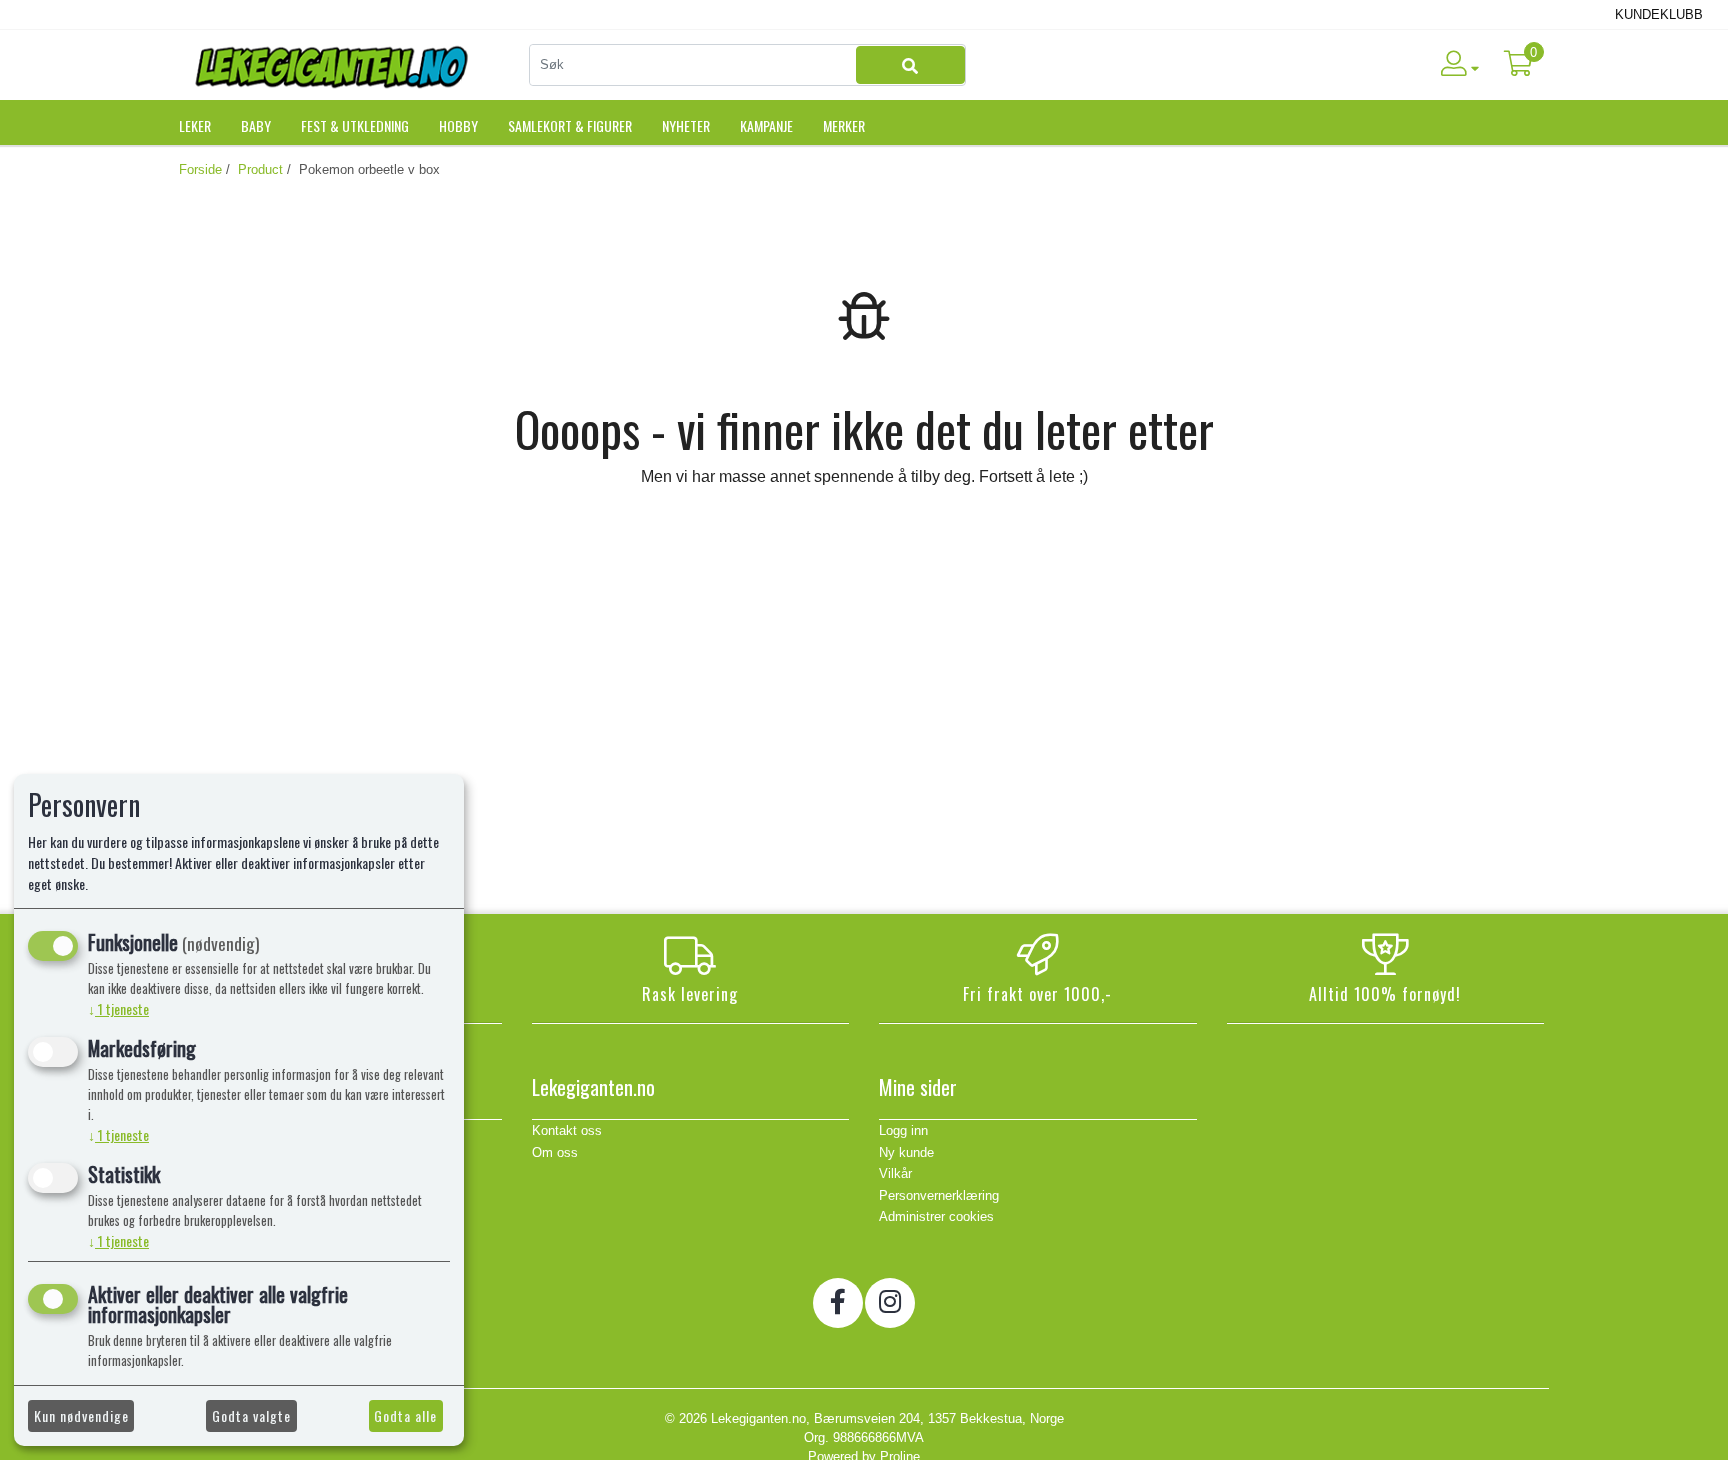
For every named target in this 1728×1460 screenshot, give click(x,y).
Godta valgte (251, 1415)
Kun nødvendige (81, 1415)
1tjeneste (118, 1008)
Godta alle (405, 1415)
